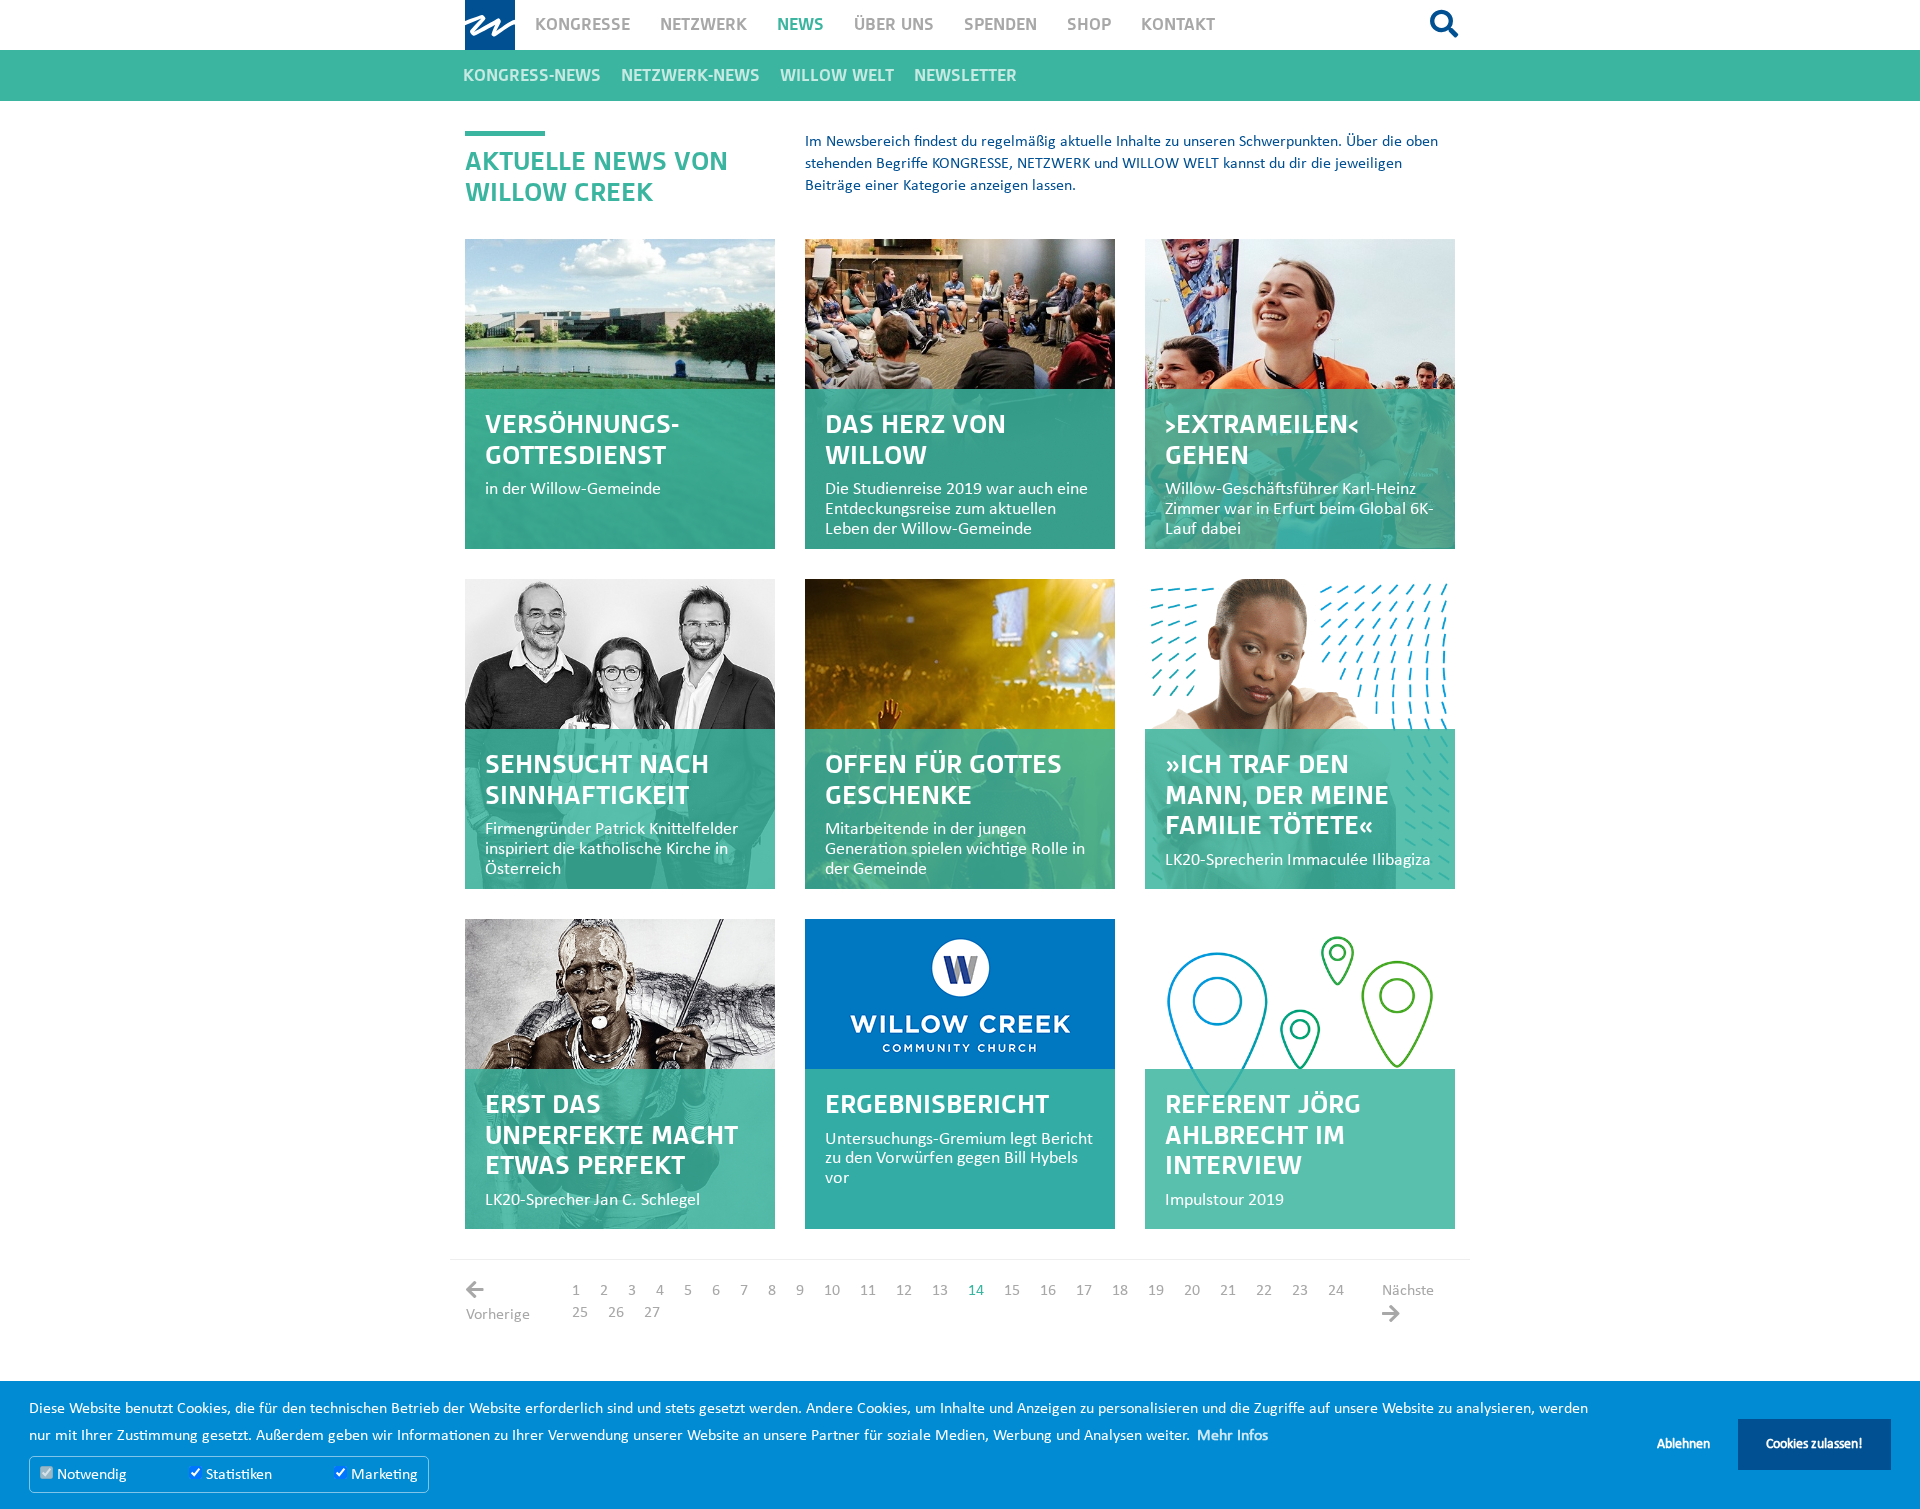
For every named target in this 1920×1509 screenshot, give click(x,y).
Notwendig (90, 1475)
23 (1300, 1291)
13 (940, 1291)
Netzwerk (703, 24)
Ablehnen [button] (1683, 1444)
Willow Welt (837, 75)
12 (904, 1291)
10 (832, 1291)
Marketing (382, 1475)
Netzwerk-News (690, 75)
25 (580, 1313)
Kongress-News (532, 75)
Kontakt (1178, 24)
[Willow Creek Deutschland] (490, 25)
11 (868, 1291)
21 (1228, 1291)
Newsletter (965, 75)
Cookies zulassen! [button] (1814, 1444)
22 (1264, 1291)
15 (1012, 1291)
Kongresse (582, 24)
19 (1156, 1291)
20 (1192, 1291)
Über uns (894, 24)
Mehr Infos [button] (1232, 1436)
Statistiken (237, 1475)
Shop (1089, 24)
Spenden (1000, 24)
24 (1336, 1291)
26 (616, 1313)
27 (652, 1313)
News (800, 24)
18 (1120, 1291)
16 (1048, 1291)
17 (1084, 1291)
